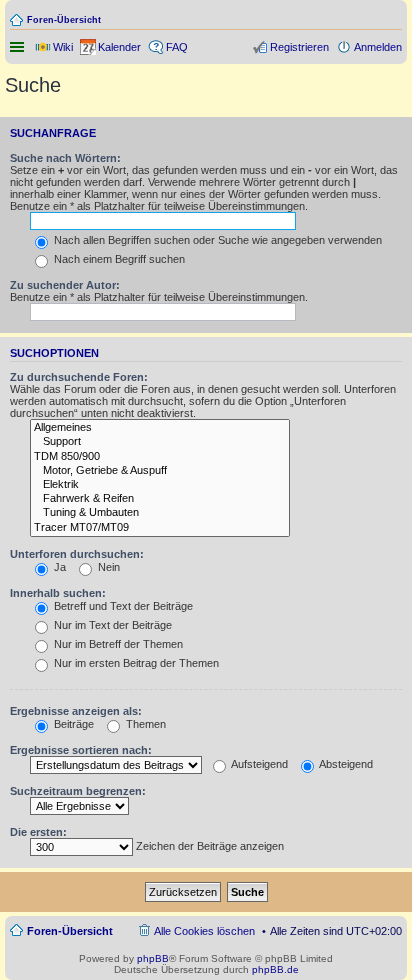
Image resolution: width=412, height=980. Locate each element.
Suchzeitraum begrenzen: (78, 791)
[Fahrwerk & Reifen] (160, 499)
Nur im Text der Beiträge (111, 625)
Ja (58, 567)
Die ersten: (38, 832)
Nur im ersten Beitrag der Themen (135, 663)
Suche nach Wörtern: (65, 158)
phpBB (153, 958)
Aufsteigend (258, 764)
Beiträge (72, 724)
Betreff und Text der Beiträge (122, 606)
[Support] (160, 442)
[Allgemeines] (160, 428)
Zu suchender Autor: (65, 285)
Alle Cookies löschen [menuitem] (204, 931)
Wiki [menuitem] (63, 47)
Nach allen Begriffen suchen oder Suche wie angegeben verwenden (216, 240)
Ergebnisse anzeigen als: (76, 711)
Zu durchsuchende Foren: (79, 377)
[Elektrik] (160, 485)
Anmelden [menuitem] (378, 47)
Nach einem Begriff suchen (118, 259)
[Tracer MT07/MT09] (160, 528)
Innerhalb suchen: (58, 593)
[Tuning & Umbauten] (160, 513)
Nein (107, 567)
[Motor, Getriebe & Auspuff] (160, 471)
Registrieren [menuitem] (299, 47)
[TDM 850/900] (160, 457)
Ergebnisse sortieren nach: (81, 750)
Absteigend (345, 764)
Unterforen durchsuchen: (77, 554)
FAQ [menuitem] (177, 47)
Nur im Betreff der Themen (117, 644)
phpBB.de (275, 969)
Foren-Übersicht (64, 20)
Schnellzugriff (19, 47)
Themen (144, 724)
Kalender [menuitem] (119, 47)
